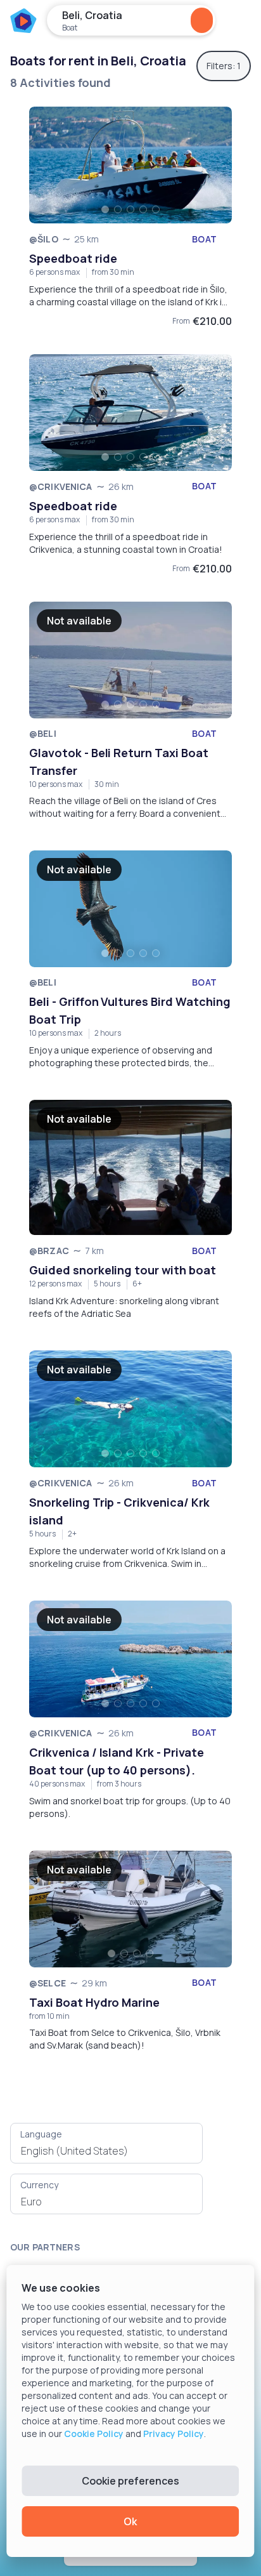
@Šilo (44, 239)
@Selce (48, 1983)
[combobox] (106, 2151)
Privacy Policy (174, 2434)
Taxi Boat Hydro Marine (94, 2002)
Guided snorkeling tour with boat (123, 1270)
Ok (130, 2521)
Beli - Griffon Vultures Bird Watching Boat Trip (130, 1010)
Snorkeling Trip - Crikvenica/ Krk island (119, 1511)
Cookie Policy (94, 2434)
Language (41, 2134)
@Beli (43, 733)
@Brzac (49, 1251)
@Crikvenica (61, 486)
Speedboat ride (73, 258)
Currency (39, 2185)
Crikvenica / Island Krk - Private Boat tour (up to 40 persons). (117, 1761)
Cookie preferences (130, 2481)
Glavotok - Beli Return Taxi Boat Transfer (119, 762)
